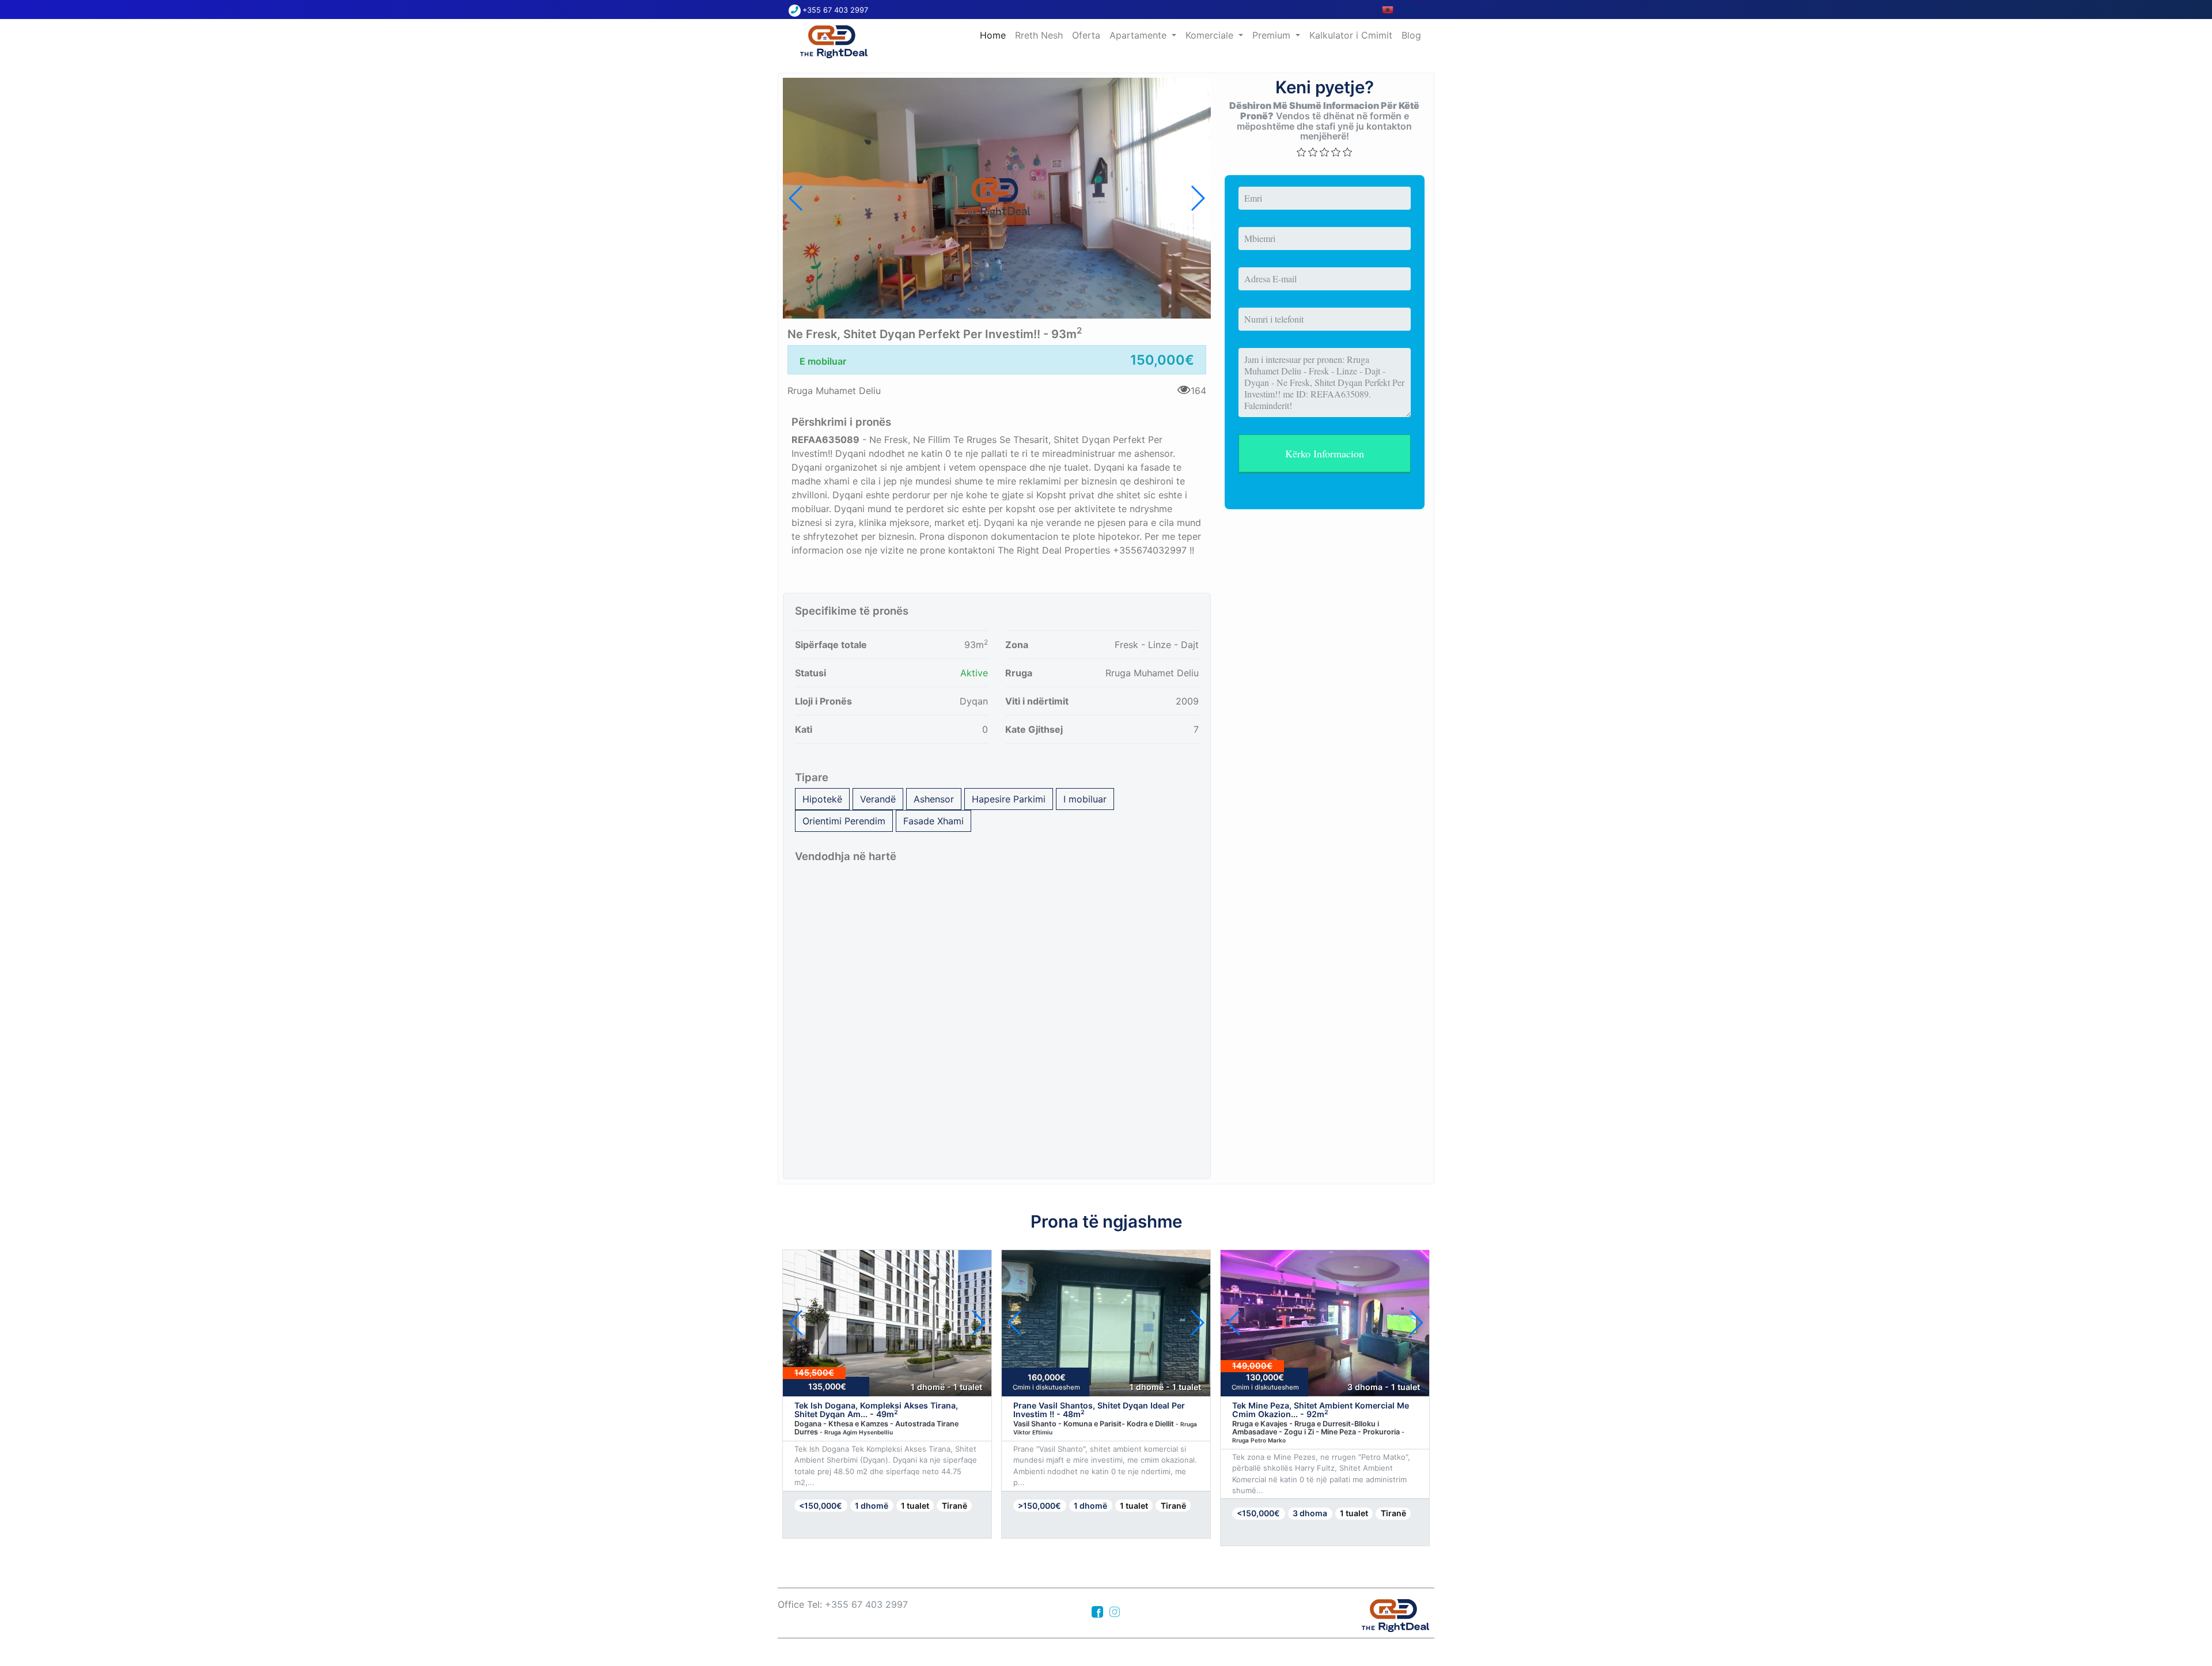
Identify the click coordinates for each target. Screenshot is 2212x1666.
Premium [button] (1273, 35)
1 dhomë (872, 1506)
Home (995, 35)
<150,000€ (821, 1506)
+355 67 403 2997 (835, 10)
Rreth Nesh (1039, 35)
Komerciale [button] (1211, 35)
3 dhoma (1310, 1513)
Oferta (1086, 35)
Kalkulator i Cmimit (1351, 35)
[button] (1197, 198)
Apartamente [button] (1139, 35)
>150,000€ (1039, 1506)
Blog (1411, 35)
